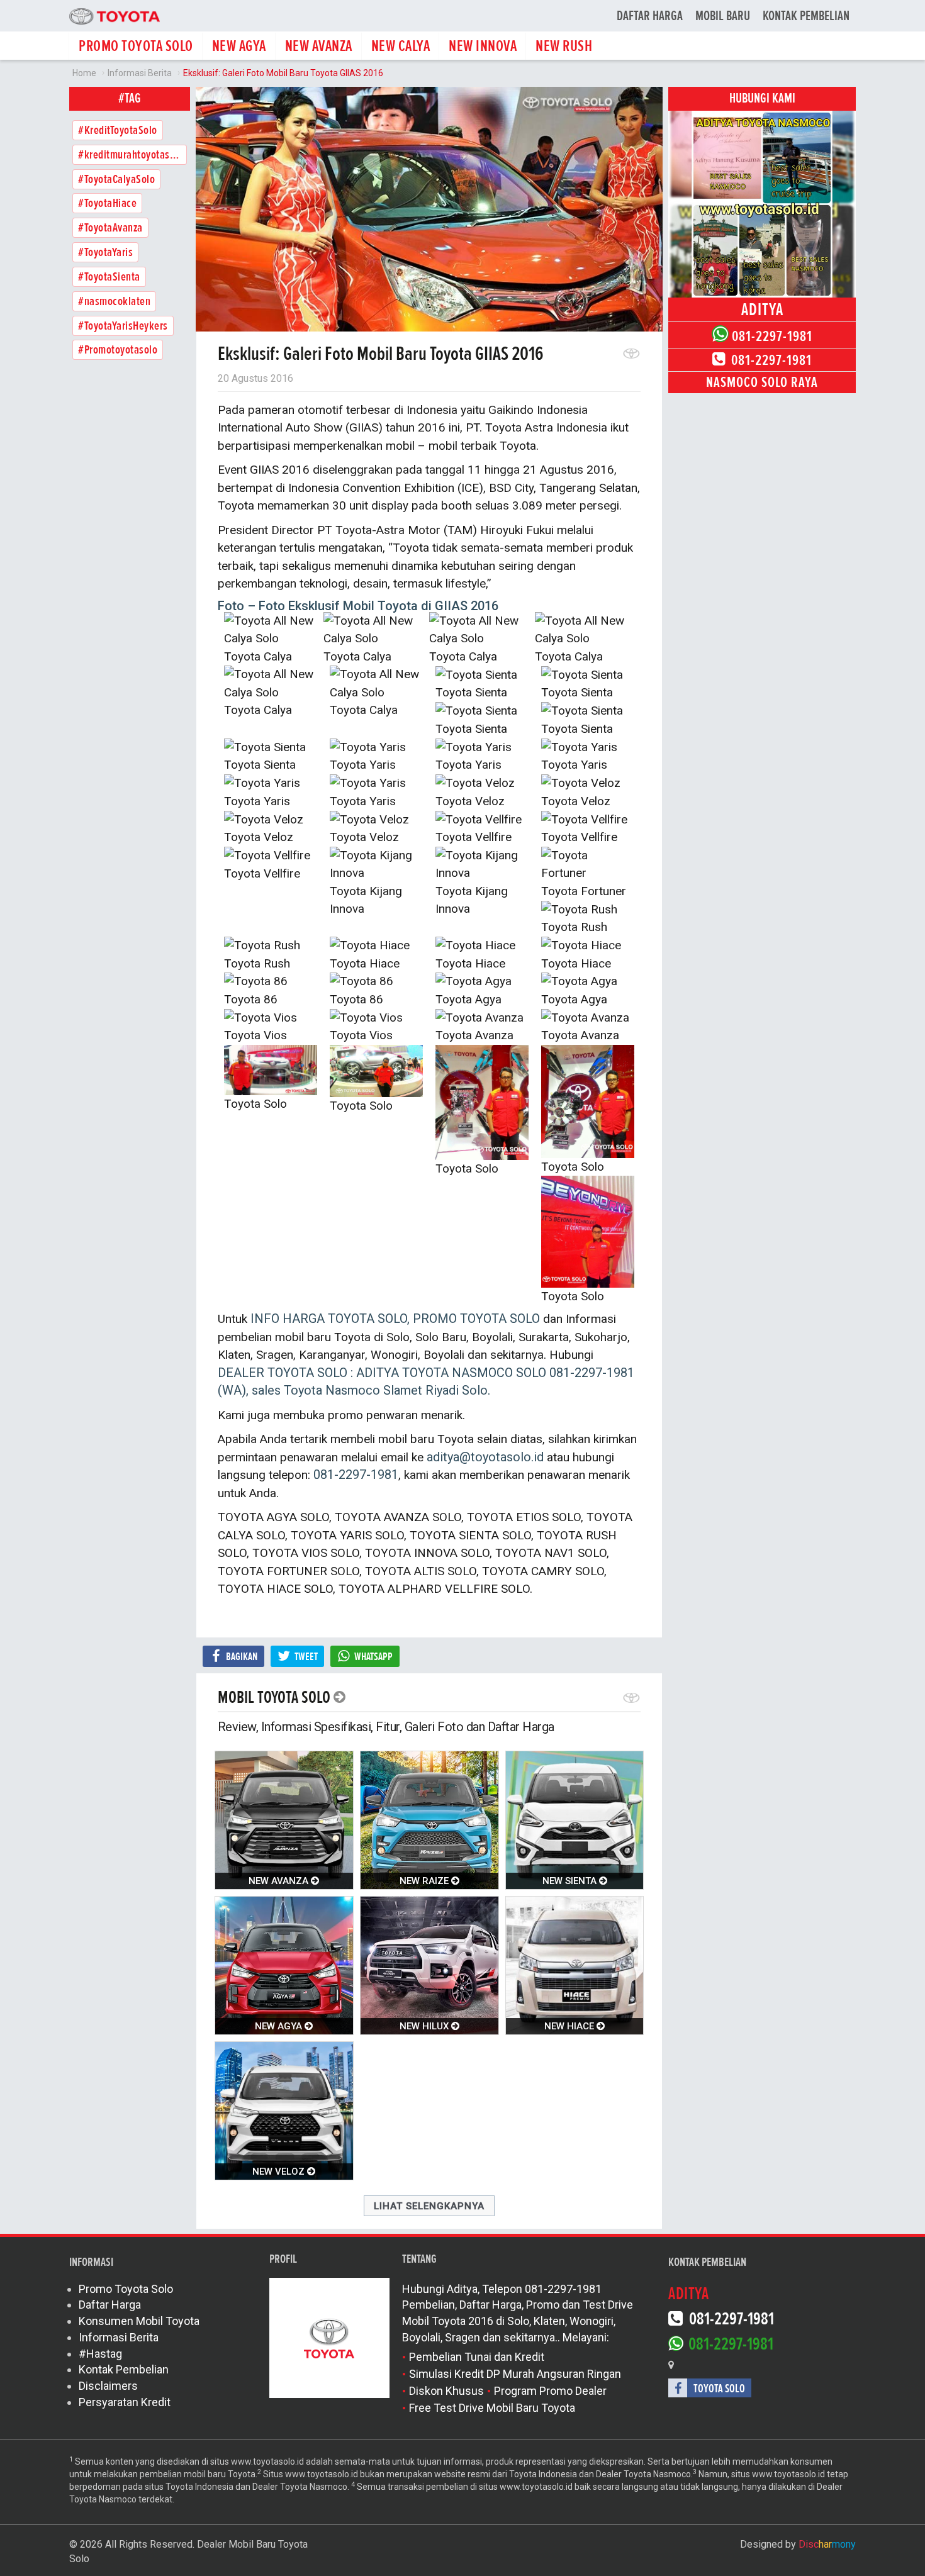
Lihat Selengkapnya (429, 2206)
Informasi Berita (119, 2337)
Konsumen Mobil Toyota (139, 2321)
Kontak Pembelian (806, 16)
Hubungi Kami (762, 98)
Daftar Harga (650, 16)
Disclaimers (108, 2386)
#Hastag (100, 2354)
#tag (130, 98)
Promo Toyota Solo (126, 2289)
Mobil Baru (723, 16)
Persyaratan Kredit (125, 2402)
